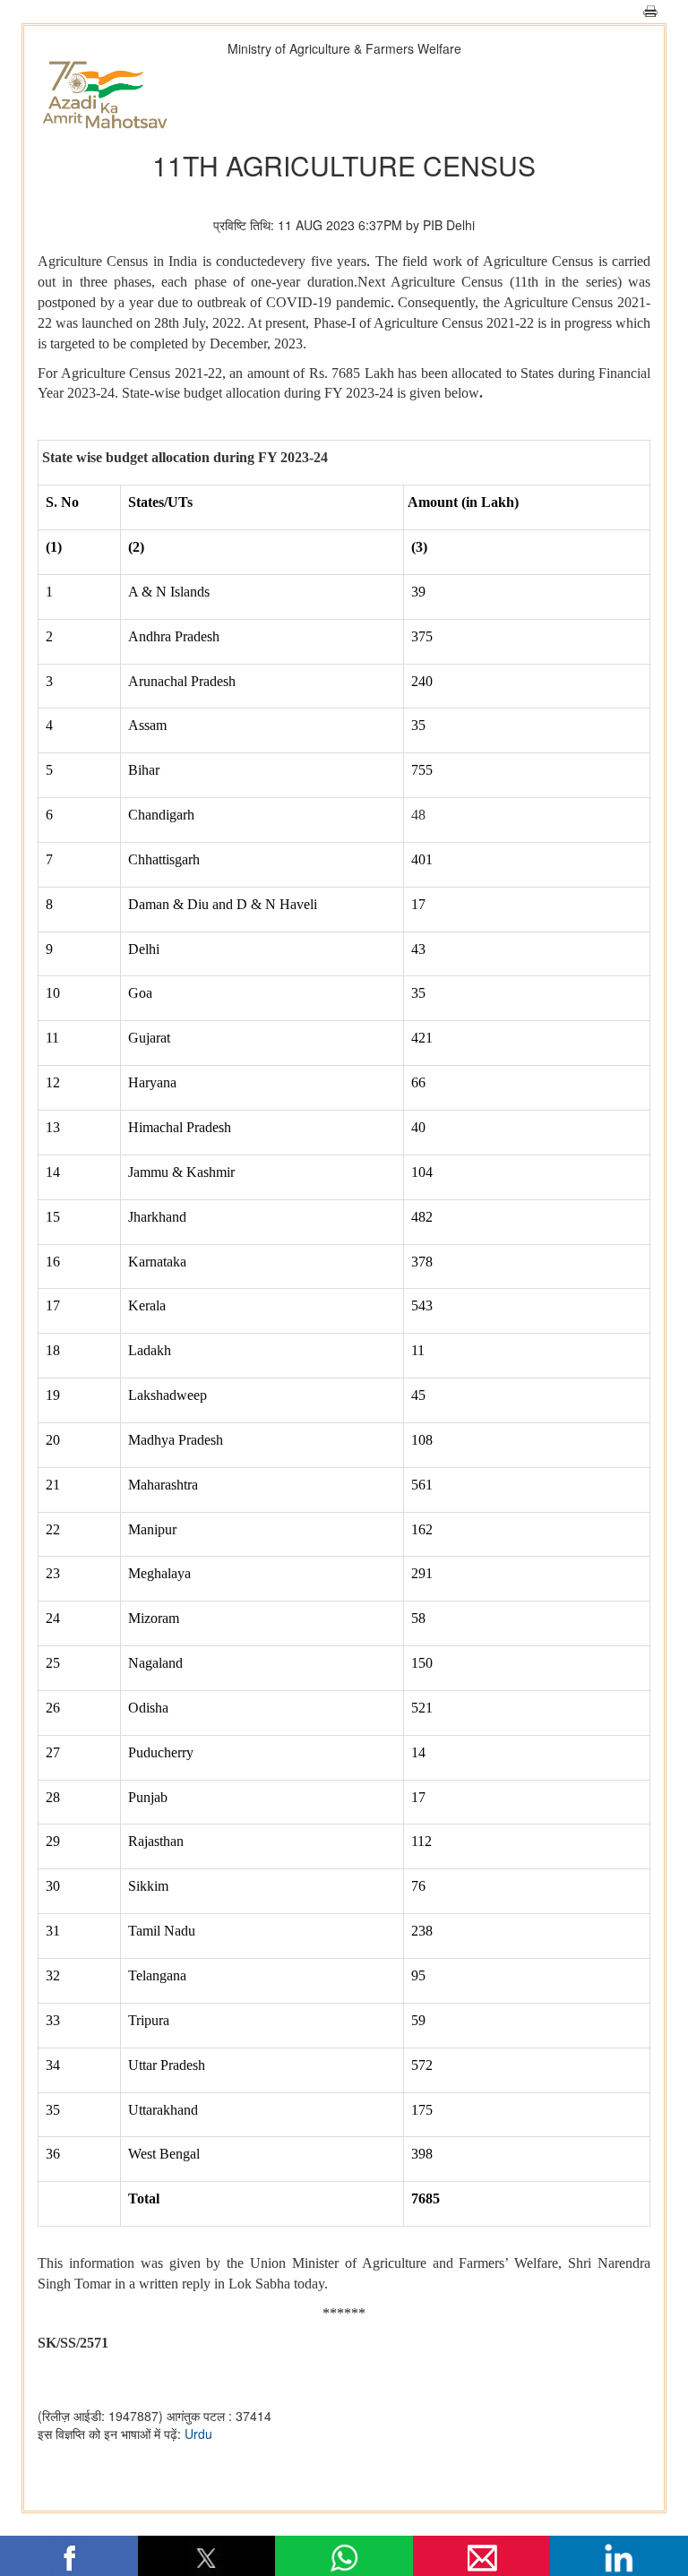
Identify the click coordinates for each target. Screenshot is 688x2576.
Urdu (198, 2434)
